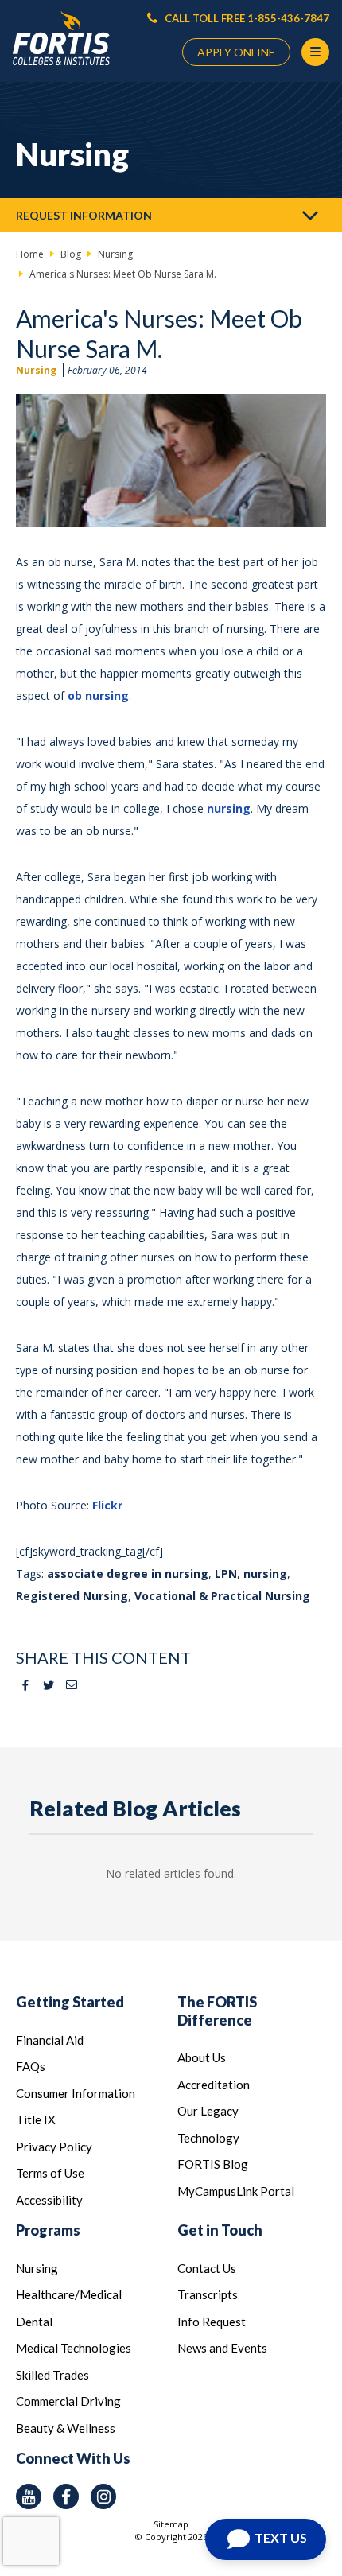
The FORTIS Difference (217, 2011)
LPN (226, 1574)
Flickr (107, 1505)
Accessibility (49, 2200)
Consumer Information (76, 2093)
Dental (34, 2322)
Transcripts (208, 2294)
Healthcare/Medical (69, 2294)
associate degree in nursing (128, 1574)
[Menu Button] (315, 52)
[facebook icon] (66, 2496)
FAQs (31, 2066)
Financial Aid (50, 2040)
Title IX (36, 2119)
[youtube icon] (29, 2496)
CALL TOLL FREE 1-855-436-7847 (246, 18)
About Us (202, 2057)
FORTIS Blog (213, 2164)
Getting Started (70, 2002)
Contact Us (207, 2268)
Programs (48, 2230)
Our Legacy (208, 2111)
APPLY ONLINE (236, 52)
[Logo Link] (61, 39)
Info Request (212, 2322)
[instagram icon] (103, 2496)
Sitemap (171, 2524)
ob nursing (98, 695)
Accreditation (214, 2085)
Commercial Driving (68, 2401)
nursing (229, 808)
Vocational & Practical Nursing (222, 1596)
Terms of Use (50, 2173)
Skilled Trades (52, 2375)
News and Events (222, 2348)
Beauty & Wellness (66, 2428)
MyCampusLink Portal (236, 2191)
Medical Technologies (74, 2348)
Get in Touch (220, 2230)
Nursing (36, 370)
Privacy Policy (54, 2147)
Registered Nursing (72, 1596)
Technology (208, 2138)
